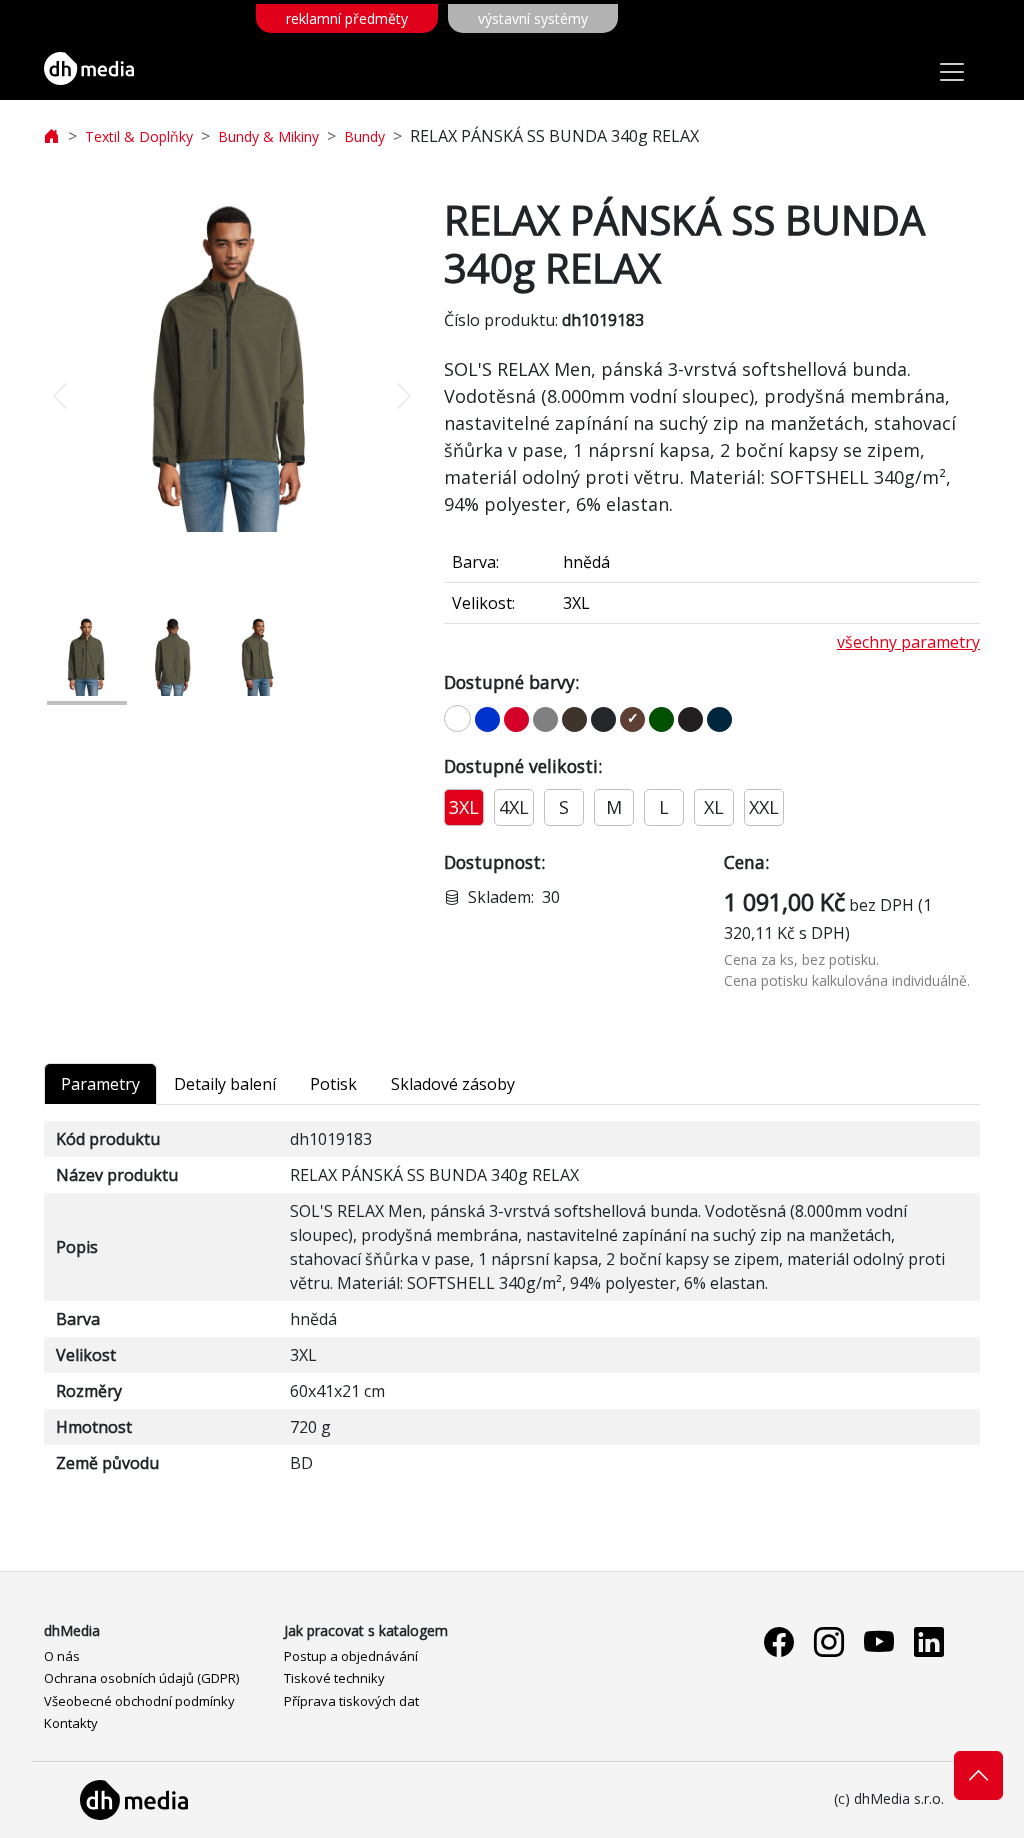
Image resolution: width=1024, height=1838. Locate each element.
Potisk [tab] (333, 1084)
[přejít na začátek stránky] (978, 1775)
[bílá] (457, 718)
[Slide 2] (173, 655)
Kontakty (71, 1723)
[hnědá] (632, 719)
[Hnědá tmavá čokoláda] (574, 719)
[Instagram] (829, 1642)
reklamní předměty (347, 18)
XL (714, 807)
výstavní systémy (533, 18)
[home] (52, 136)
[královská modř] (487, 719)
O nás (62, 1656)
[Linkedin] (929, 1642)
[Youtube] (879, 1642)
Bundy (364, 136)
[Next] (392, 396)
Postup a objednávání (351, 1656)
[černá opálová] (690, 719)
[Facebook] (779, 1642)
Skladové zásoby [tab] (453, 1084)
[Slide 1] (87, 655)
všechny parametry (908, 642)
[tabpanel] (512, 1301)
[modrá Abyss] (719, 719)
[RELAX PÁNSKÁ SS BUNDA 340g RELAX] (232, 364)
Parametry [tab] (100, 1084)
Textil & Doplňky (139, 136)
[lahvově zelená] (661, 719)
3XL (464, 807)
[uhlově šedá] (603, 719)
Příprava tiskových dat (351, 1701)
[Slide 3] (259, 655)
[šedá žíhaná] (545, 719)
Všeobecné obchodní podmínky (139, 1701)
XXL (764, 807)
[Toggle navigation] (952, 72)
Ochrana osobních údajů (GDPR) (141, 1678)
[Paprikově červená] (516, 719)
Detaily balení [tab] (225, 1084)
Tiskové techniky (334, 1678)
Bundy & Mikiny (268, 136)
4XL (514, 807)
